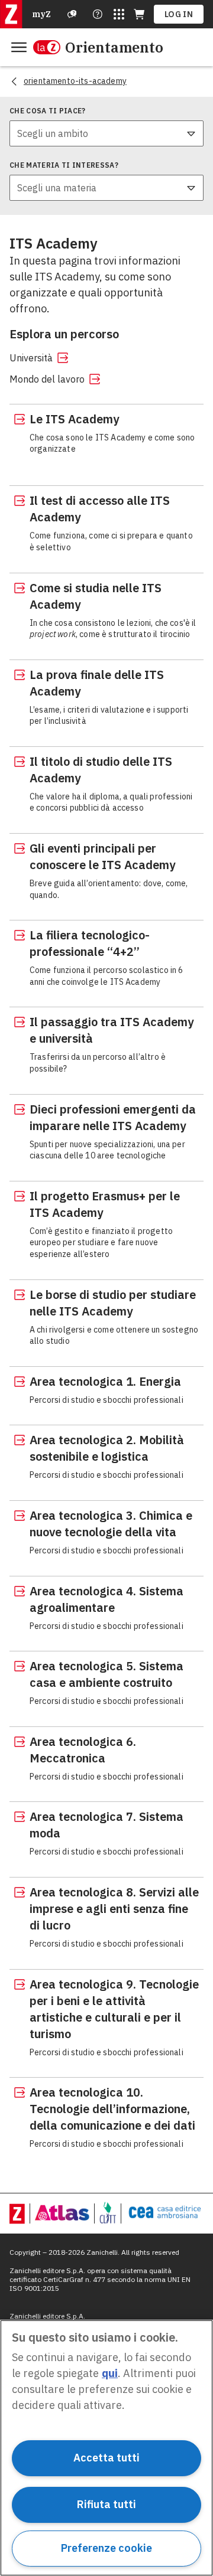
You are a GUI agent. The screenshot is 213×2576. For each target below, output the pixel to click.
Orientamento (114, 47)
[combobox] (106, 133)
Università (31, 358)
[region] (106, 2448)
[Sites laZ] (119, 14)
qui (110, 2373)
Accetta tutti (106, 2458)
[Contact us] (98, 14)
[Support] (72, 14)
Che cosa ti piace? (48, 111)
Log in (179, 14)
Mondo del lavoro (47, 379)
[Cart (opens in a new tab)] (139, 14)
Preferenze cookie (106, 2548)
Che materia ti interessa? (64, 165)
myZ (41, 14)
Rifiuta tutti (106, 2504)
